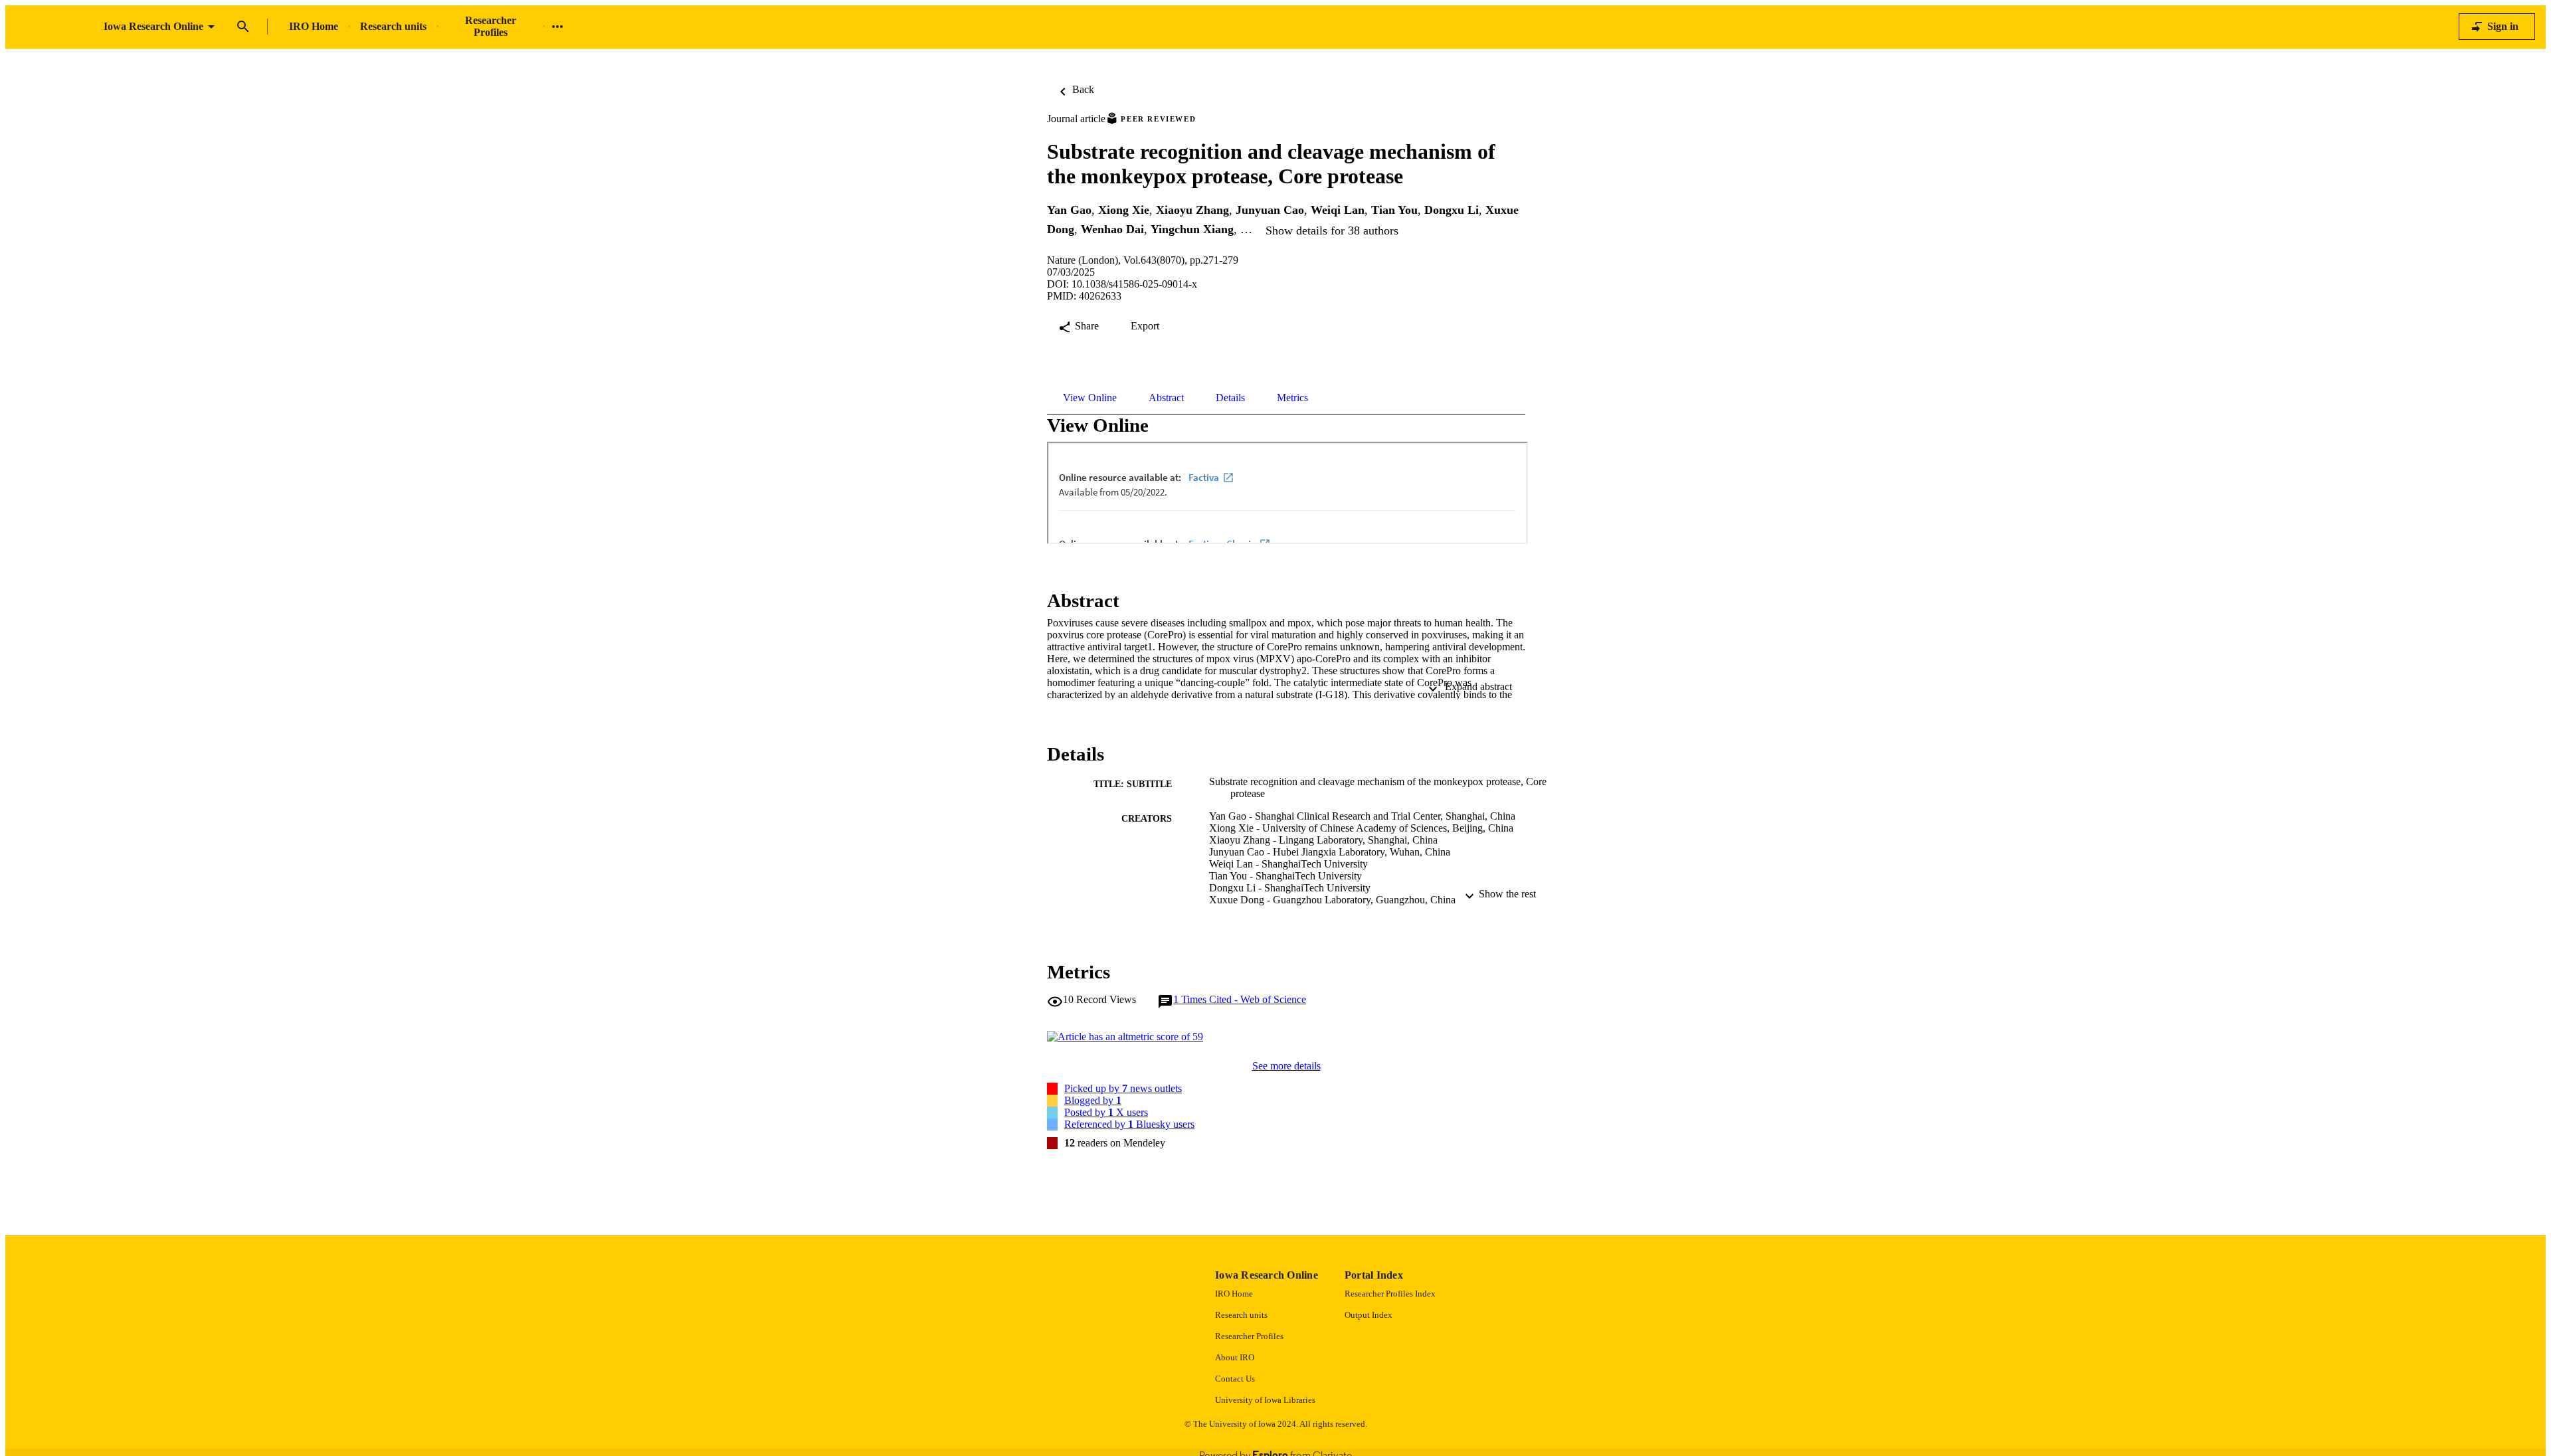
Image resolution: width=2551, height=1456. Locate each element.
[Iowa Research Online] (54, 27)
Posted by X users (1106, 1112)
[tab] (1090, 398)
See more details (1286, 1066)
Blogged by (1093, 1100)
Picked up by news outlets (1123, 1088)
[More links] (557, 27)
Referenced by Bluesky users (1129, 1124)
